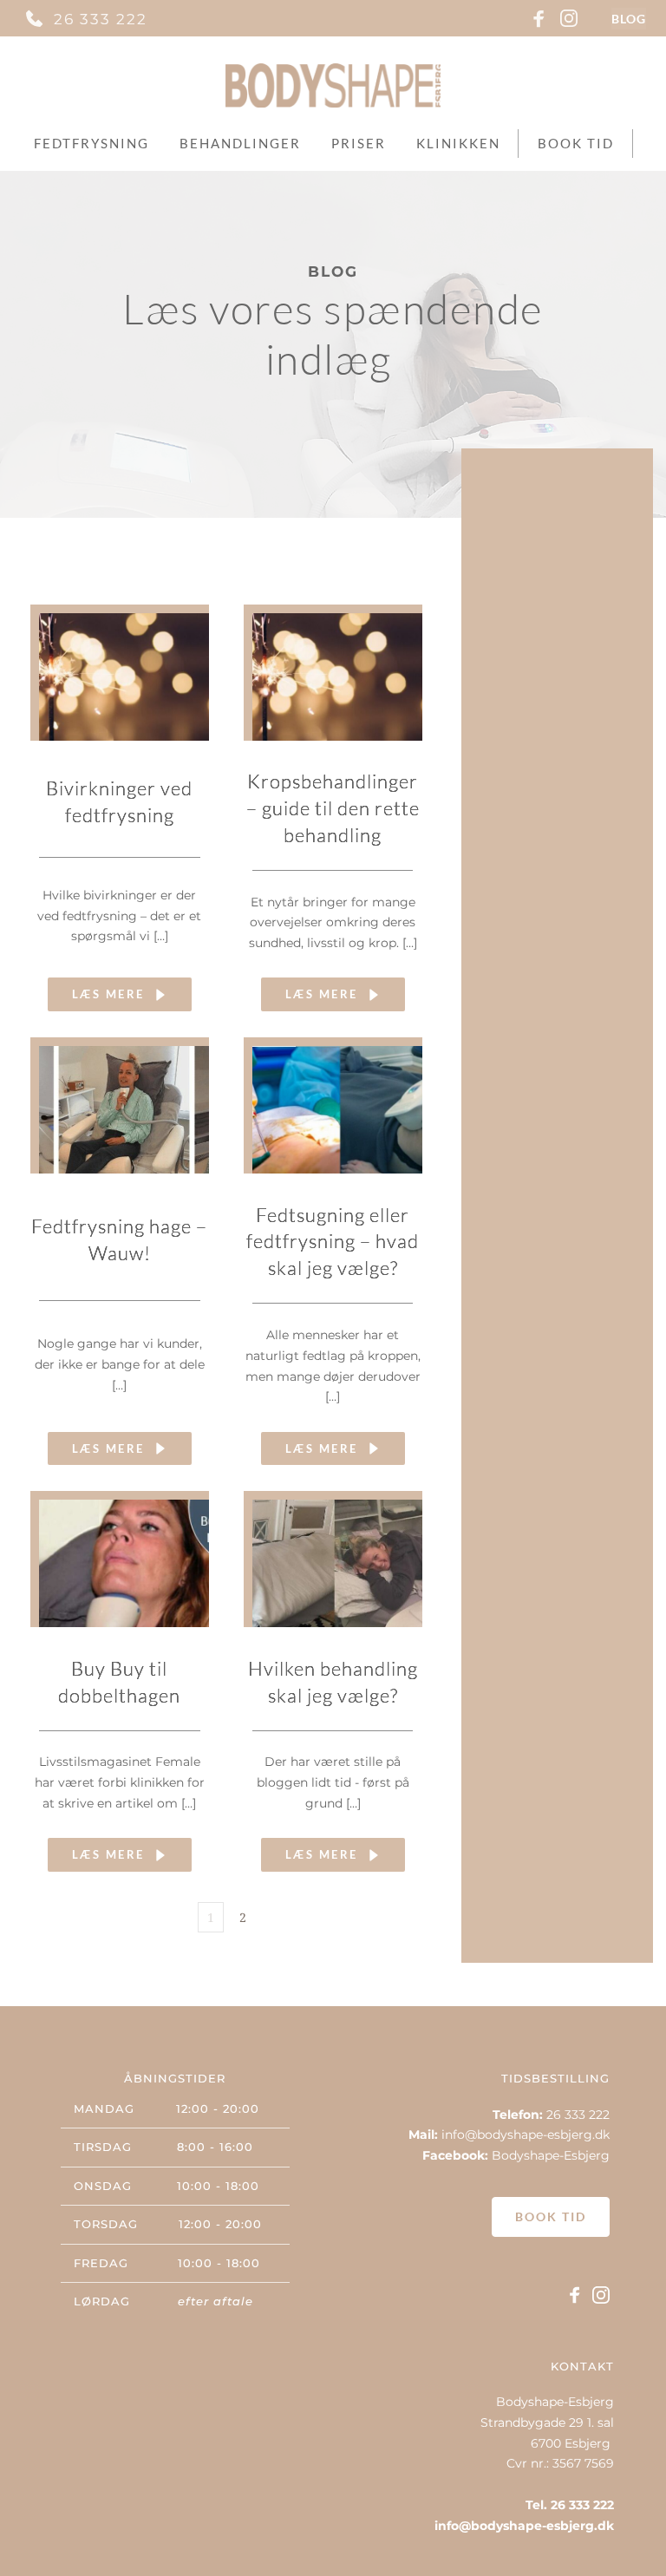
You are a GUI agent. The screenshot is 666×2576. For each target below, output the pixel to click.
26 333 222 (101, 19)
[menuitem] (91, 144)
